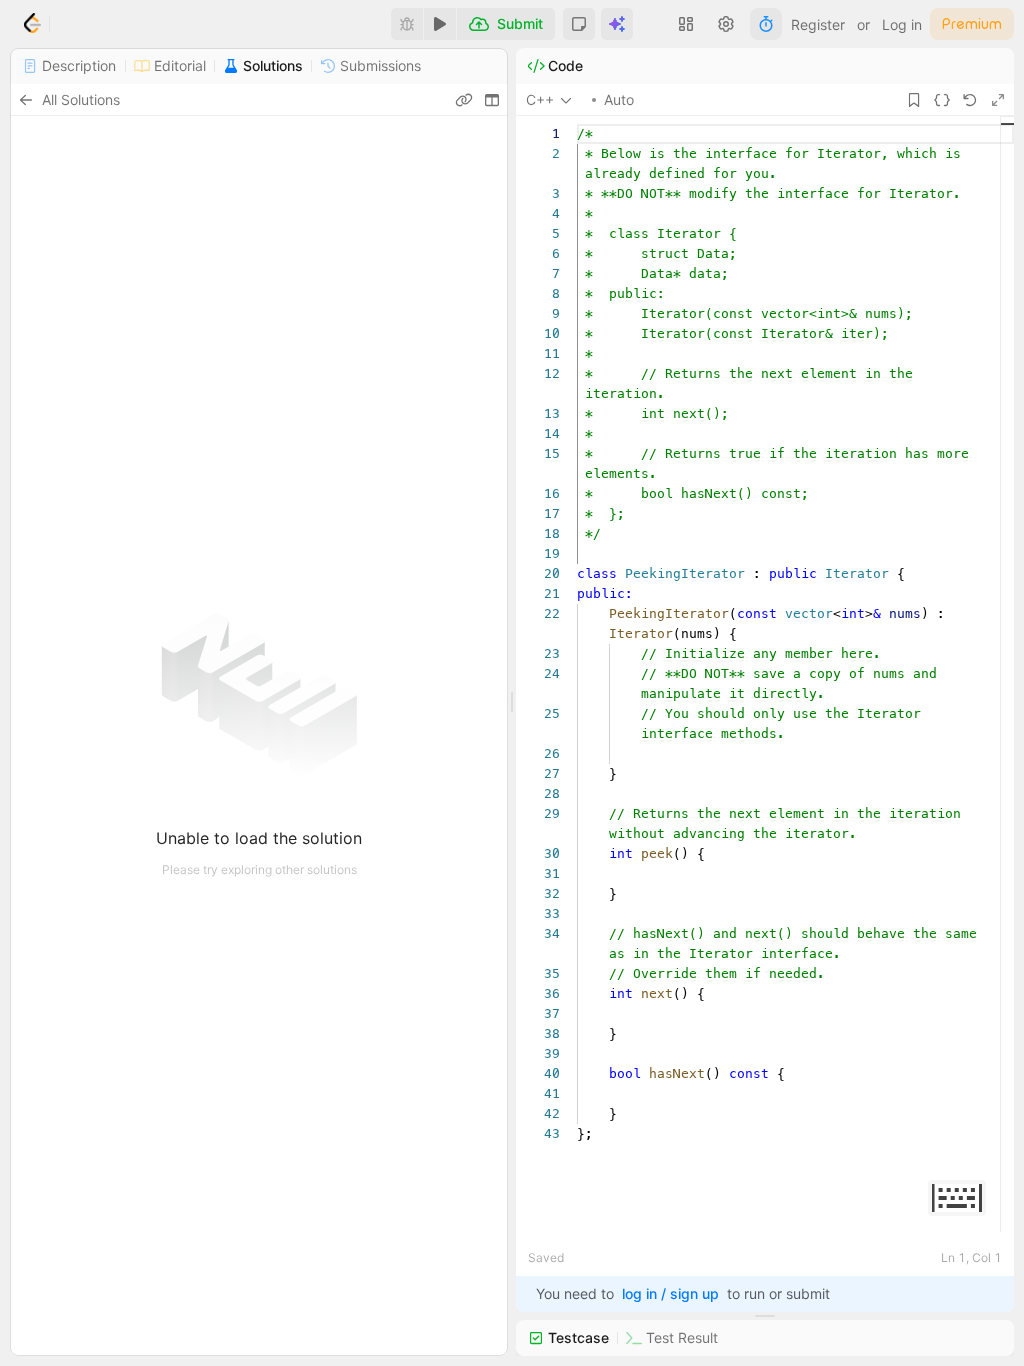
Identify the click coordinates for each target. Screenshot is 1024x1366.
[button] (579, 24)
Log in (902, 24)
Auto (619, 99)
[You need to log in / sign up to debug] (407, 24)
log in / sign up (670, 1293)
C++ (540, 99)
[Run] (440, 24)
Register (818, 24)
